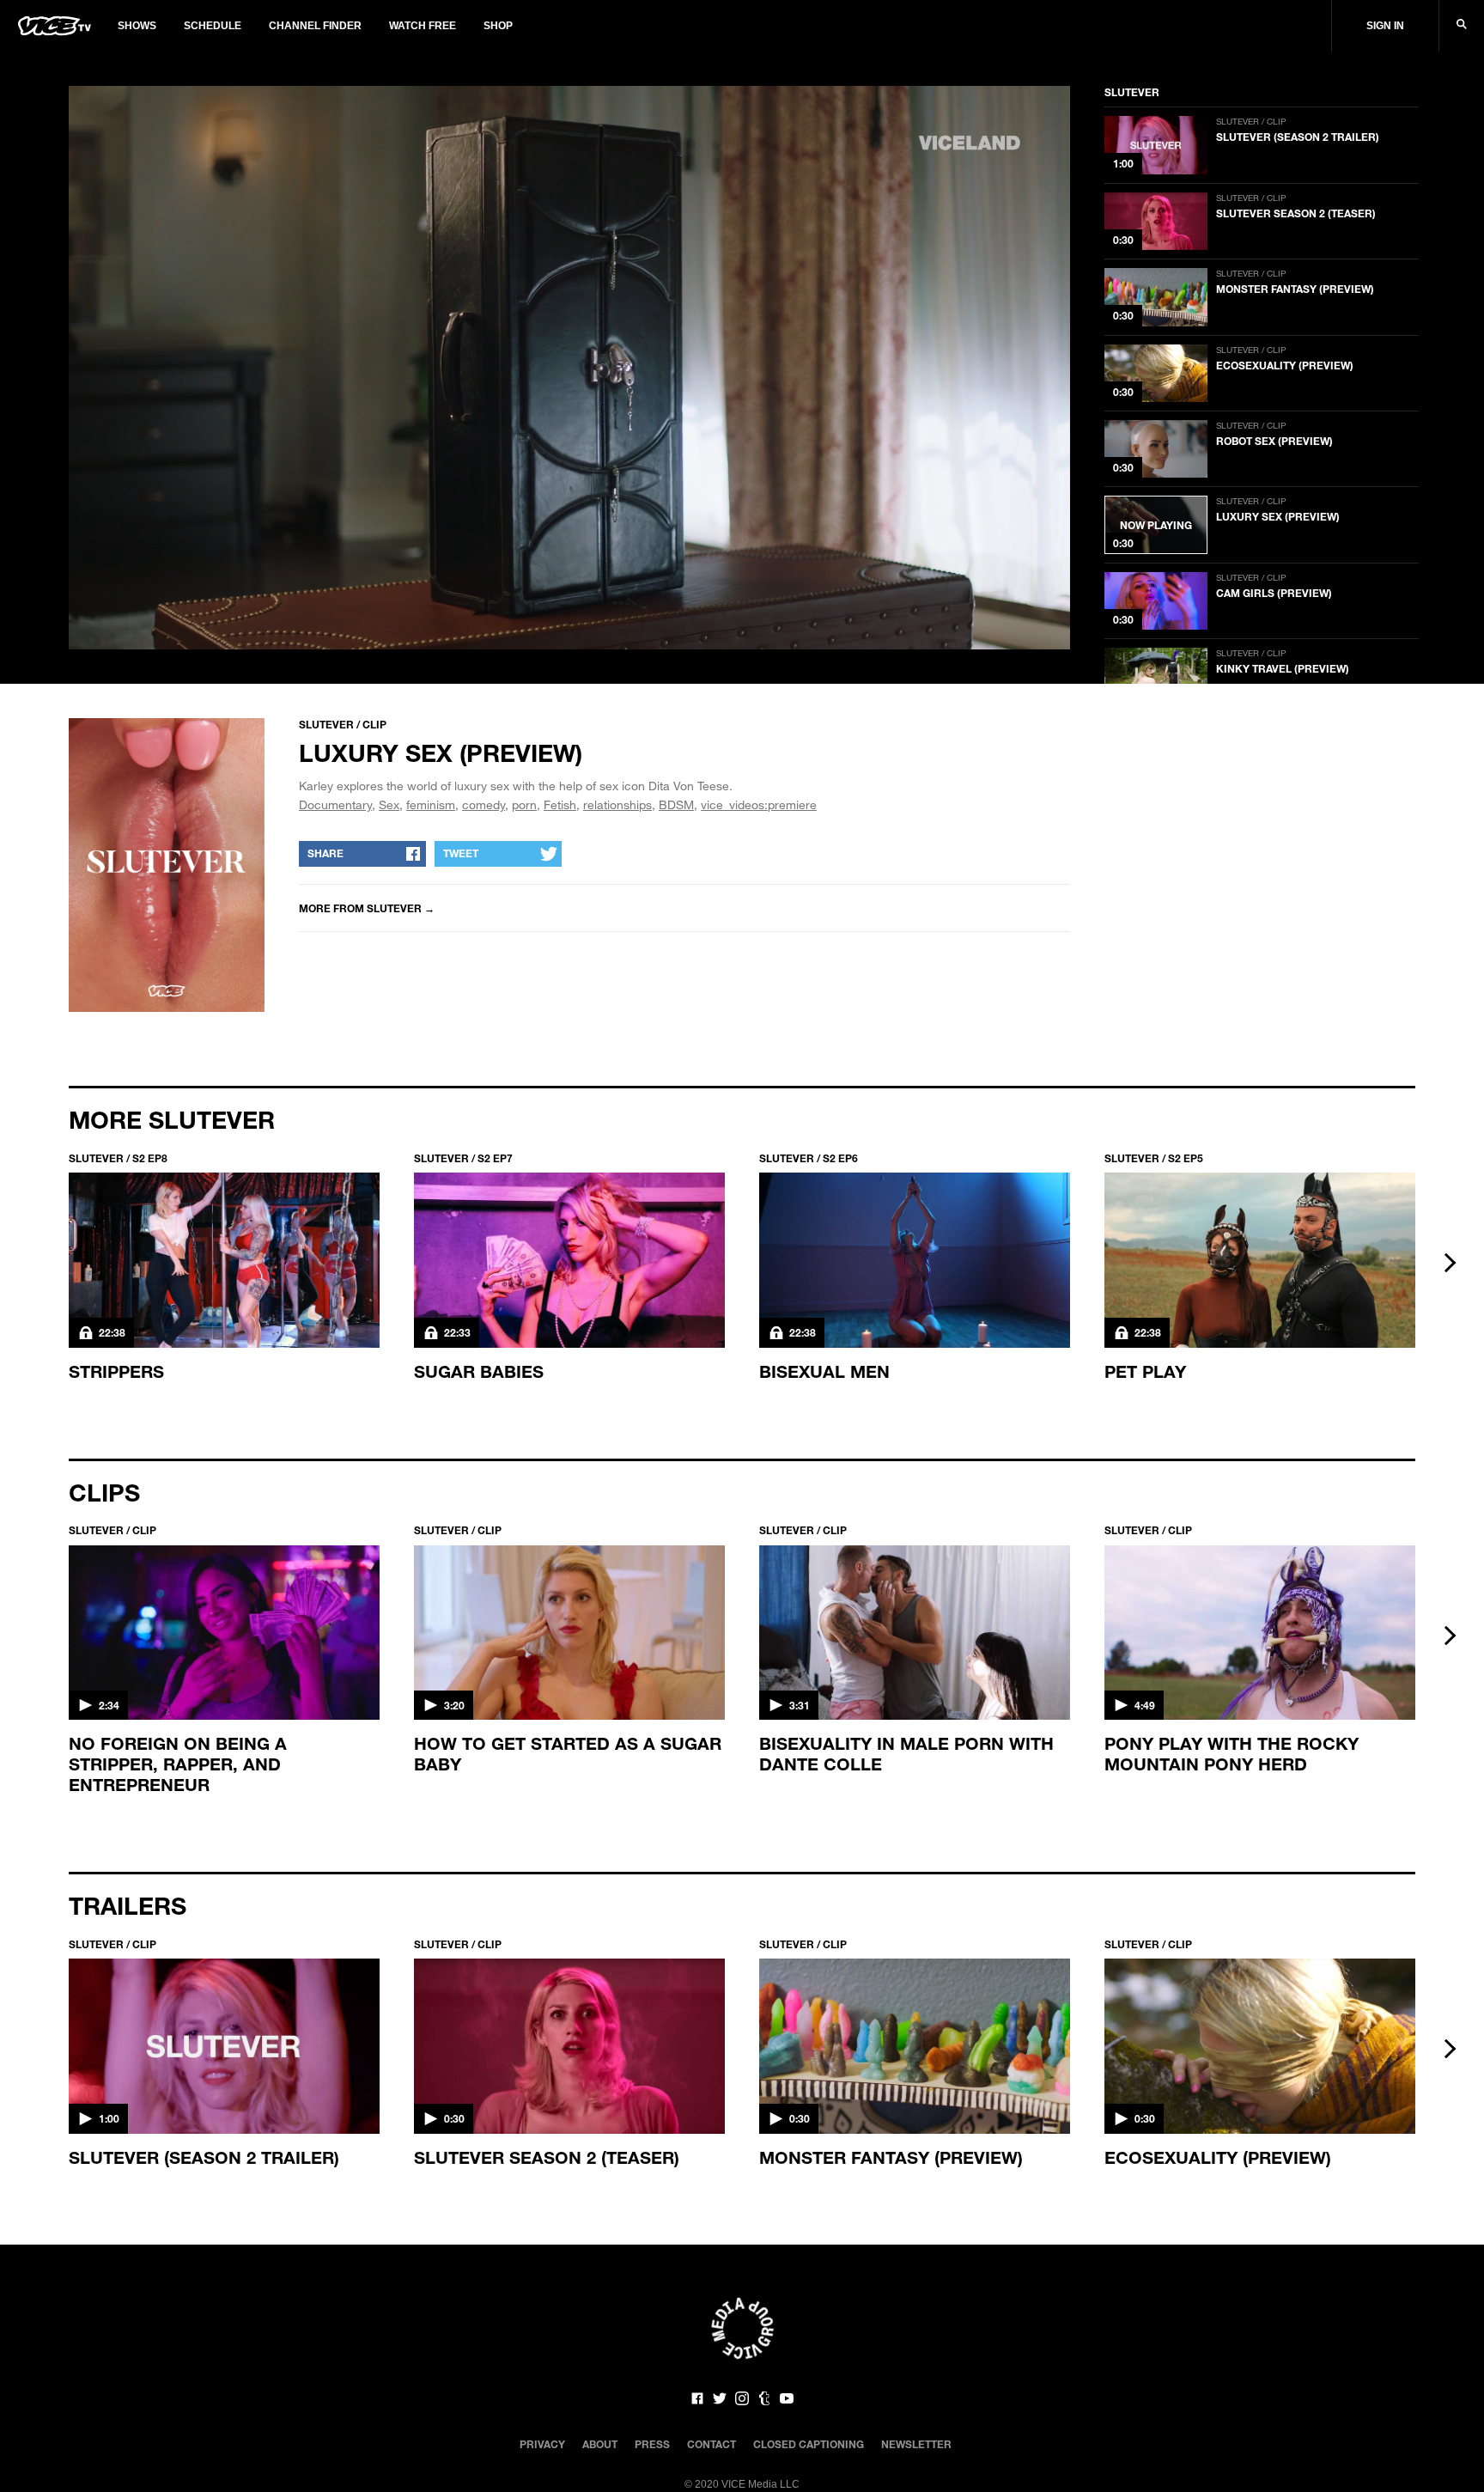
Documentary (335, 804)
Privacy (542, 2444)
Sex (389, 804)
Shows (137, 26)
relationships (617, 804)
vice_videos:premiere (759, 804)
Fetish (560, 804)
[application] (569, 368)
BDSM (676, 804)
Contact (712, 2444)
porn (524, 804)
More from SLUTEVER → (367, 908)
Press (652, 2444)
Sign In (1385, 26)
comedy (484, 804)
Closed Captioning (809, 2444)
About (600, 2444)
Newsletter (916, 2444)
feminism (431, 804)
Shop (498, 26)
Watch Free (423, 26)
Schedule (213, 26)
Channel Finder (315, 26)
